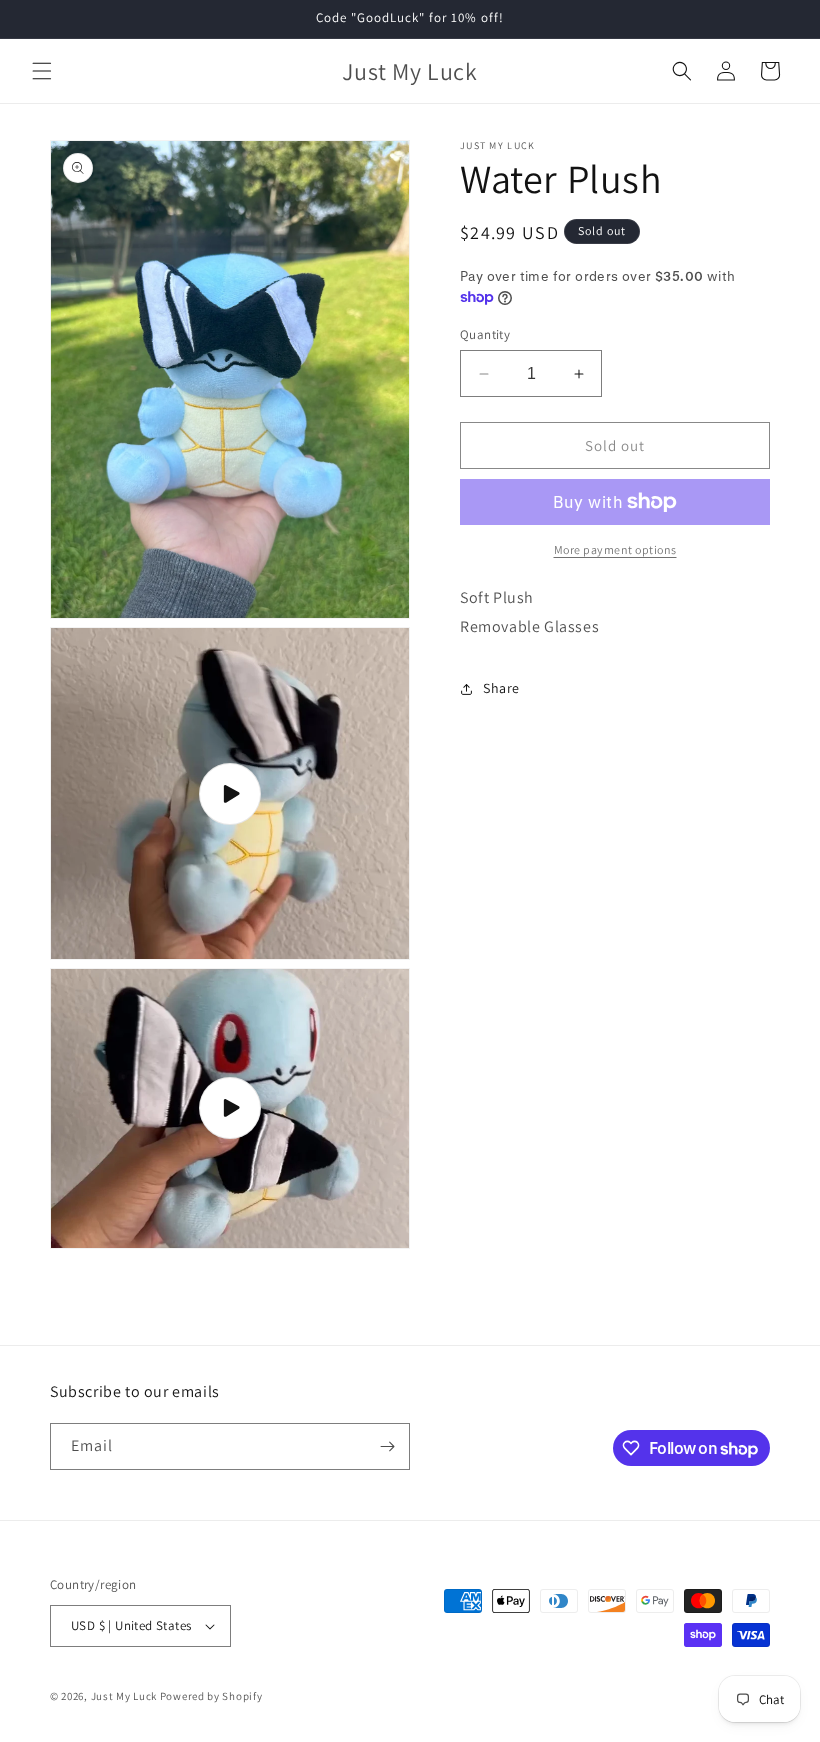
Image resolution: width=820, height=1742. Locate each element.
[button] (42, 71)
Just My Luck (124, 1696)
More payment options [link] (615, 549)
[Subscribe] (387, 1446)
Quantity (485, 334)
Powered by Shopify (211, 1696)
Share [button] (501, 688)
